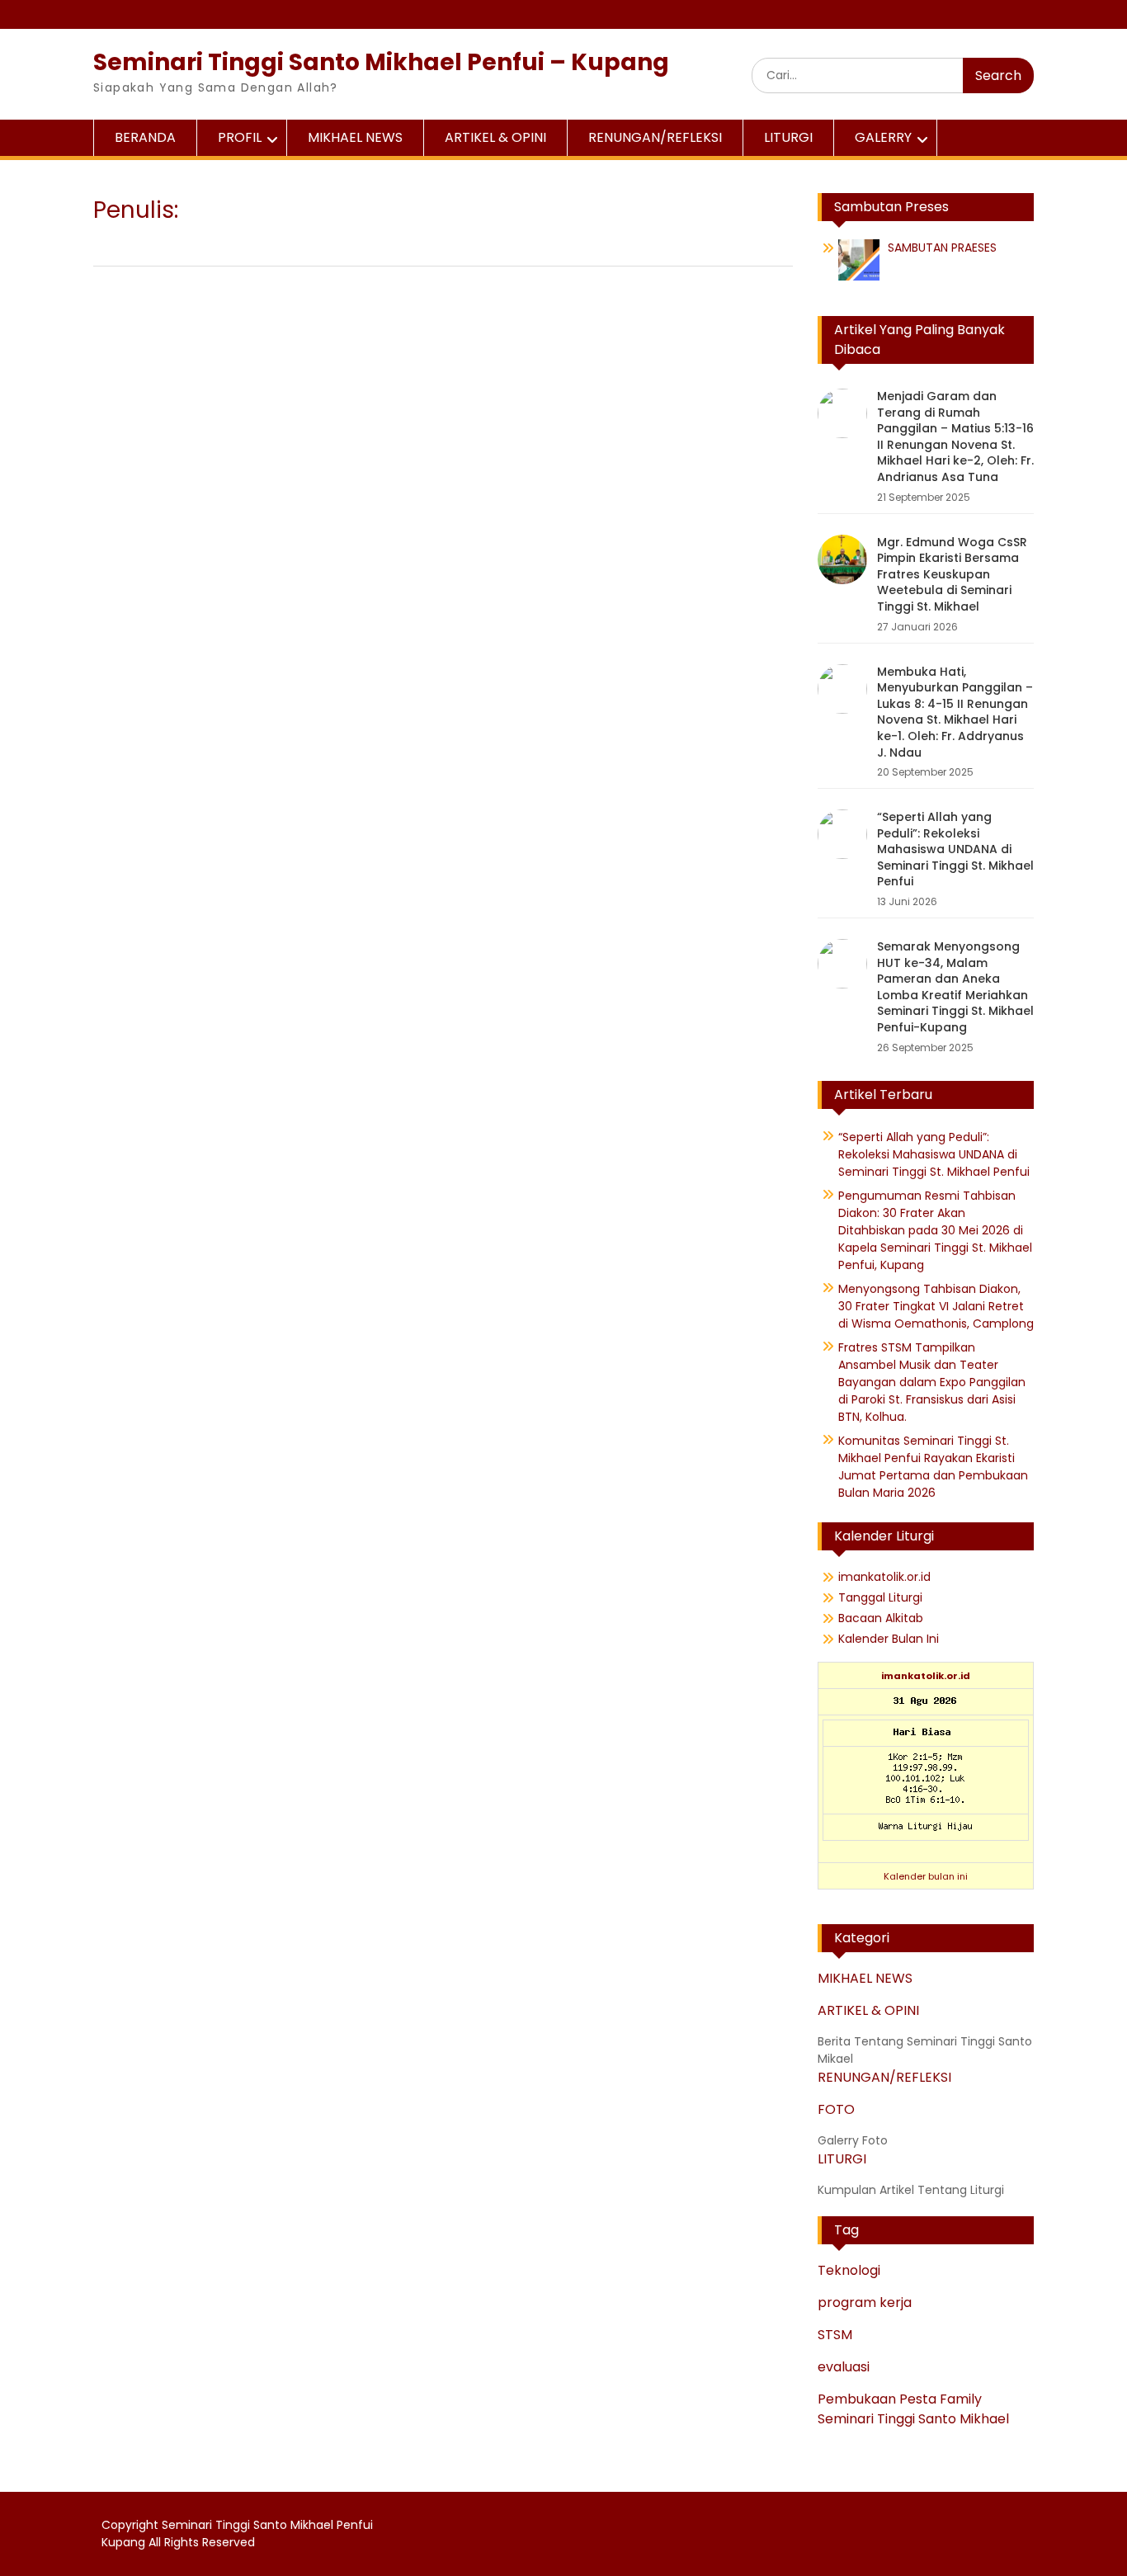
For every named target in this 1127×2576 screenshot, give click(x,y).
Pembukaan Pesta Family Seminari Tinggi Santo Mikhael (913, 2409)
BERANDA (145, 137)
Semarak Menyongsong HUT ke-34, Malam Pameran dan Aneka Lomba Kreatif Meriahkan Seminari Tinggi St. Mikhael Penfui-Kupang (955, 987)
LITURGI (788, 137)
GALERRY (883, 137)
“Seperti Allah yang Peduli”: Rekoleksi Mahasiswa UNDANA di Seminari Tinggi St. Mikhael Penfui (955, 849)
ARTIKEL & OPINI (495, 137)
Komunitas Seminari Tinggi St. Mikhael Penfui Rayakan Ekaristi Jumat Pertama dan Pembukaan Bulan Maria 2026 (933, 1467)
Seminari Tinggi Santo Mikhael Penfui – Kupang (381, 62)
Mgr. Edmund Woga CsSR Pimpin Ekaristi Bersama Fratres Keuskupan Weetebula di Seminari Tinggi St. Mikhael (952, 574)
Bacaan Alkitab (881, 1618)
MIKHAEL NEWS (355, 137)
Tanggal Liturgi (880, 1597)
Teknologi (849, 2270)
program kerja (865, 2302)
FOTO (836, 2109)
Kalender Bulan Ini (889, 1639)
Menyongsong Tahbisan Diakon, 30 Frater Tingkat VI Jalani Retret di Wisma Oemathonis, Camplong (936, 1306)
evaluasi (844, 2367)
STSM (835, 2335)
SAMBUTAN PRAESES (942, 248)
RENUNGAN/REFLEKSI (655, 137)
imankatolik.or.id (884, 1577)
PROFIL (240, 137)
